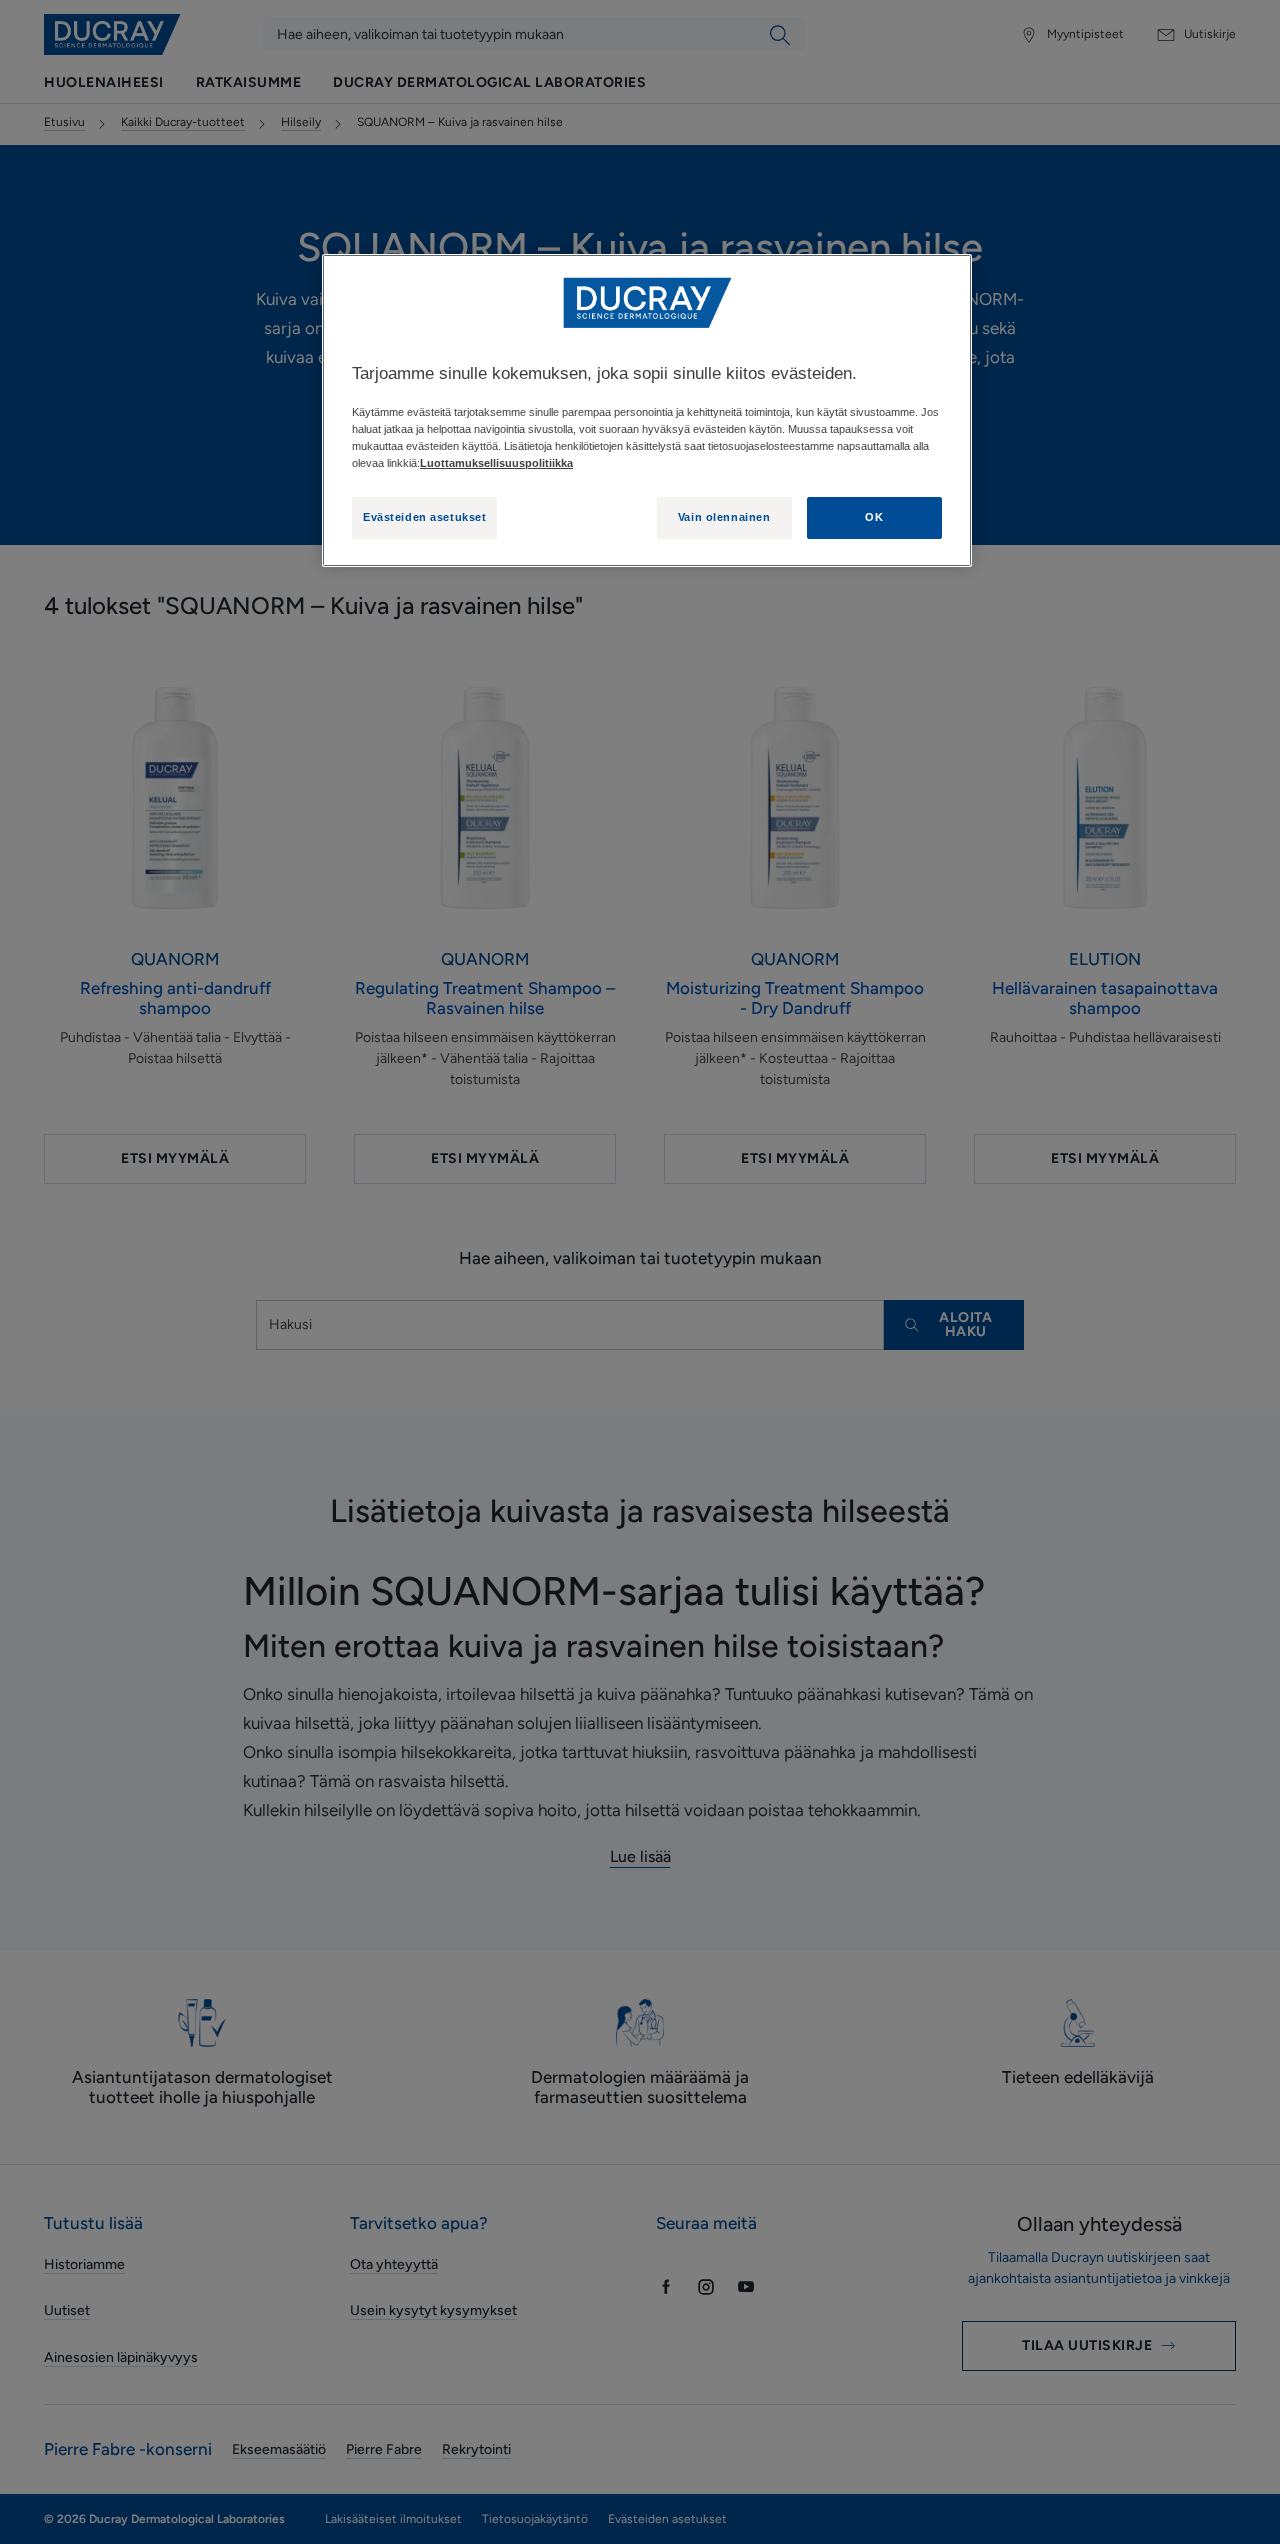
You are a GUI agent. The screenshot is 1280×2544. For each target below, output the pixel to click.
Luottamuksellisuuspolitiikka (496, 463)
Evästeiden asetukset (424, 517)
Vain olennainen (724, 517)
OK (874, 517)
